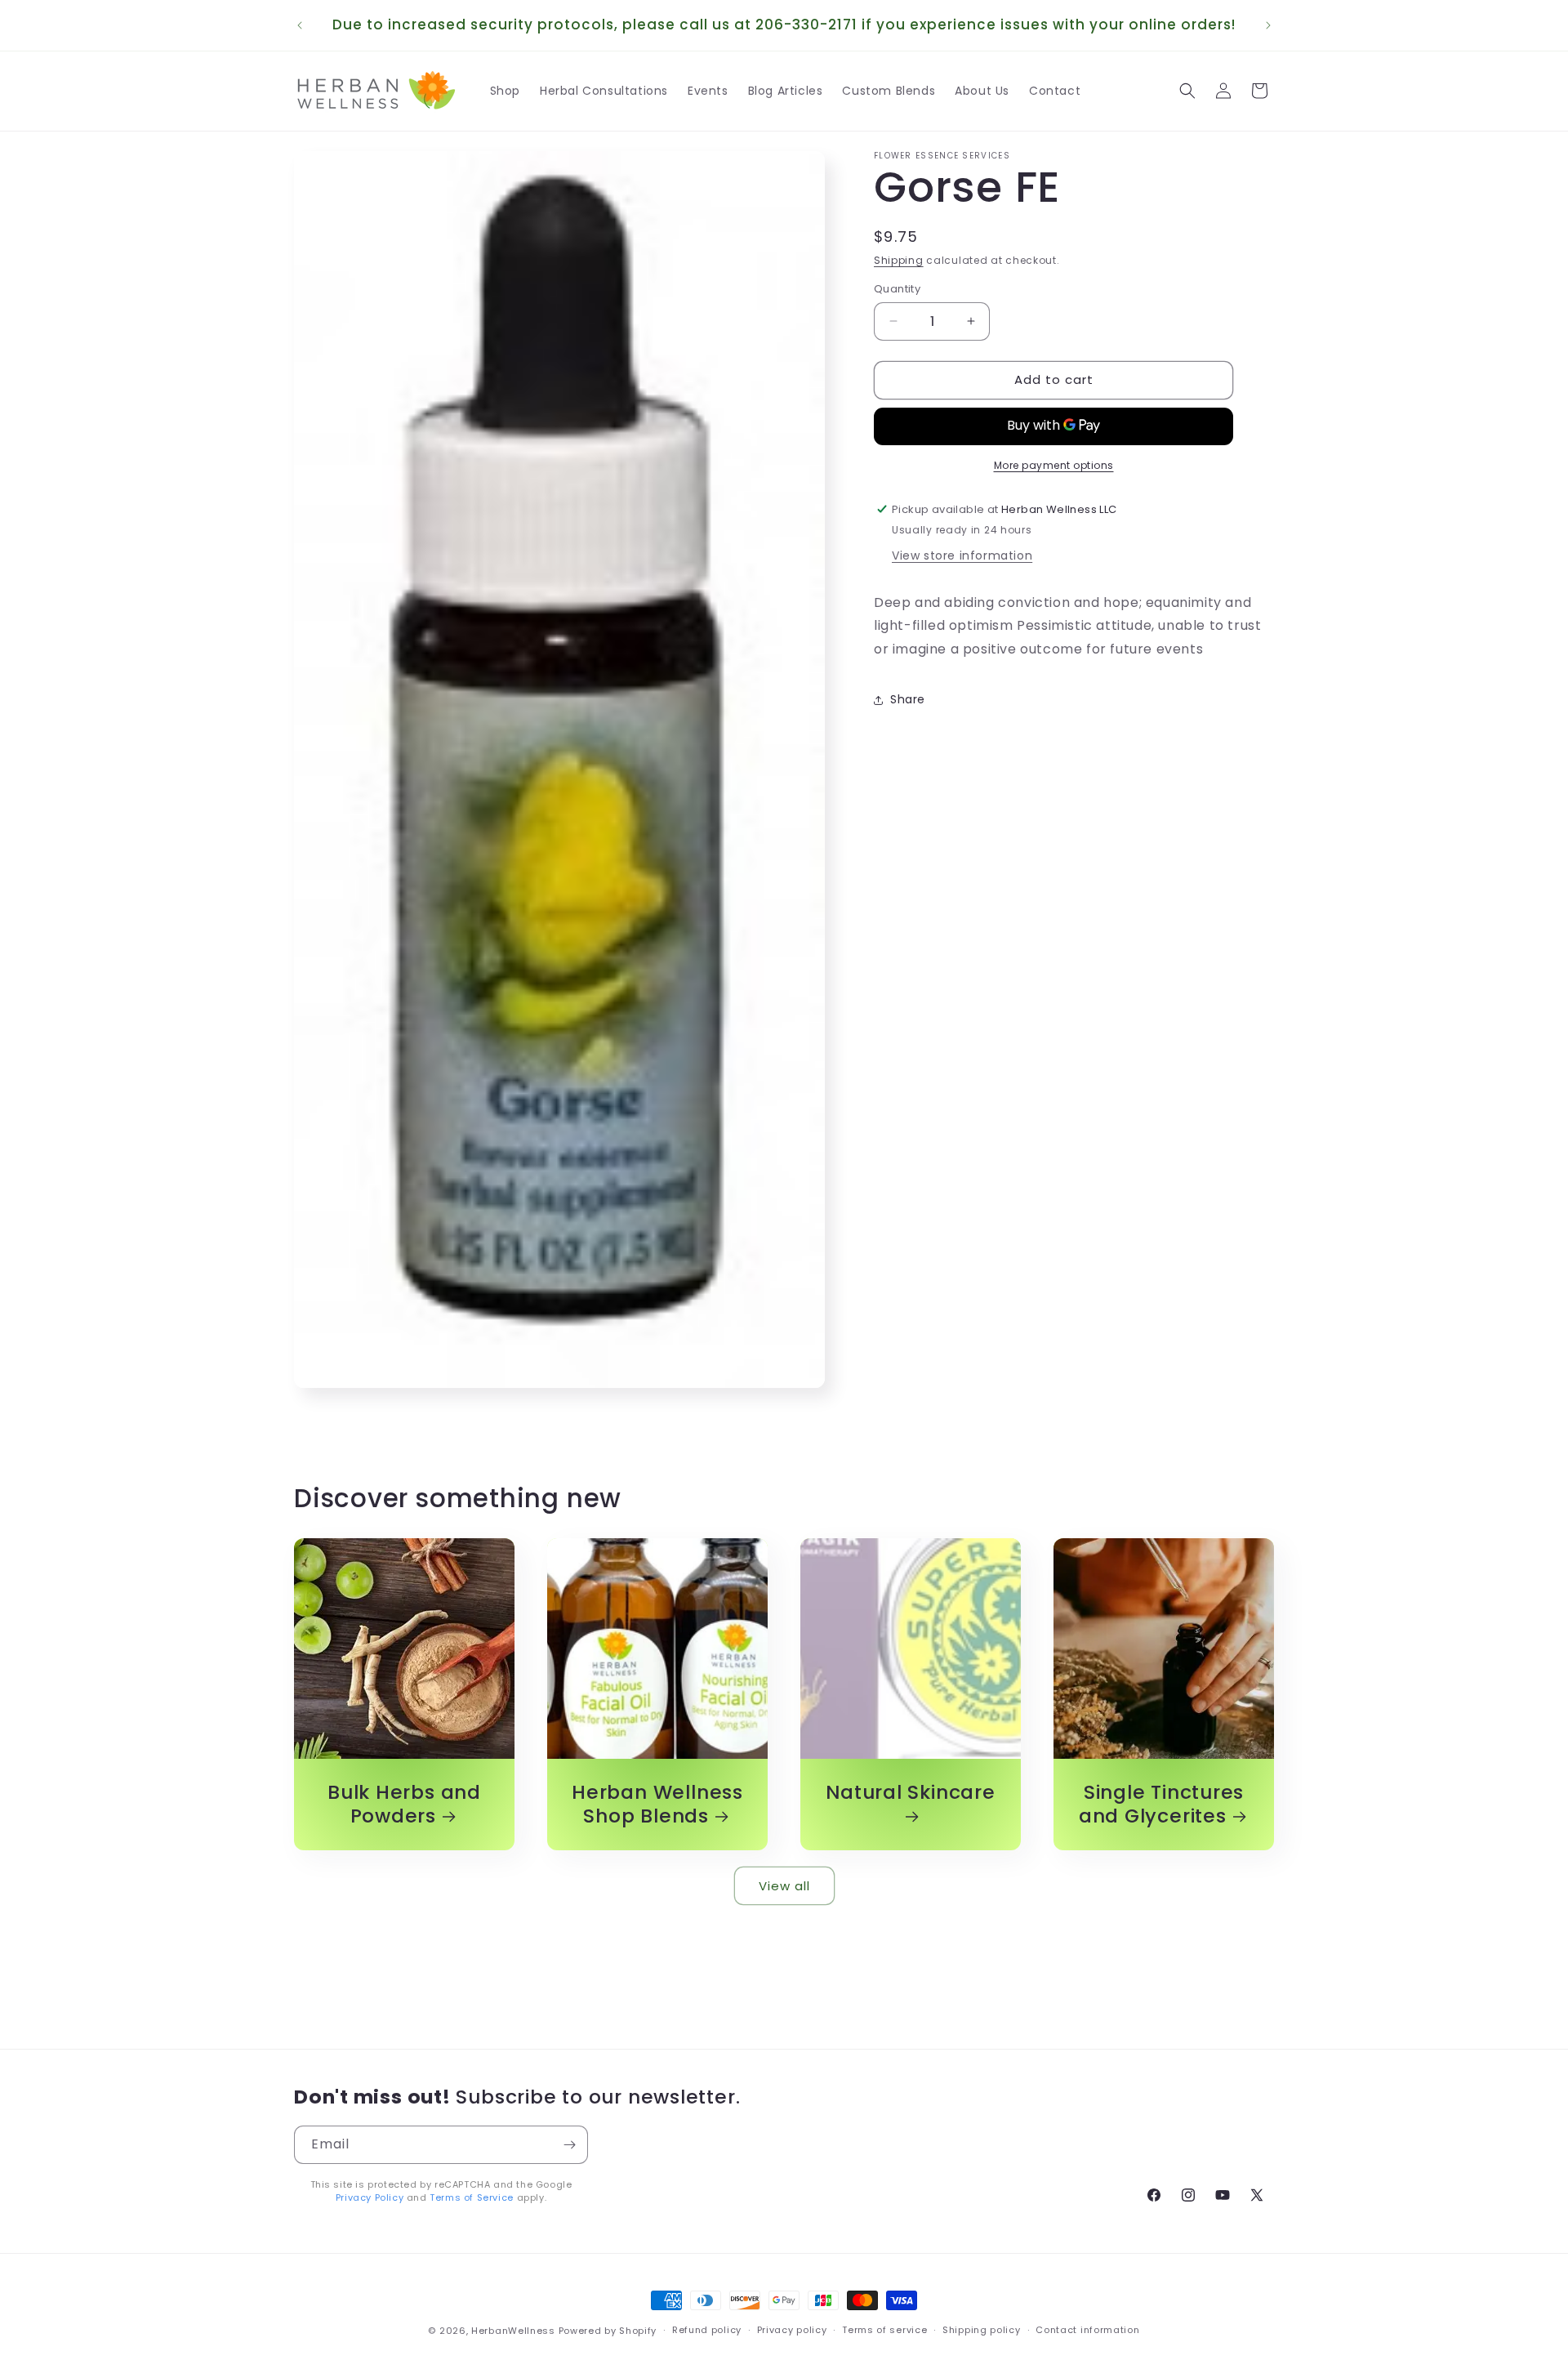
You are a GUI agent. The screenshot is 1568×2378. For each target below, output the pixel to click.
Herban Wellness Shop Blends (657, 1805)
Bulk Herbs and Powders (404, 1805)
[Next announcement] (1268, 25)
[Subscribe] (569, 2145)
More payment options (1054, 464)
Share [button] (908, 699)
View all (784, 1885)
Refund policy (707, 2330)
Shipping (899, 260)
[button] (1187, 91)
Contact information (1087, 2330)
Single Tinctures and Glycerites (1161, 1805)
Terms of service (884, 2330)
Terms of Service (472, 2197)
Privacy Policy (370, 2197)
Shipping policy (982, 2330)
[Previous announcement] (300, 25)
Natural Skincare (910, 1793)
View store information (962, 555)
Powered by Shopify (608, 2331)
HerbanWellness (513, 2331)
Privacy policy (792, 2330)
